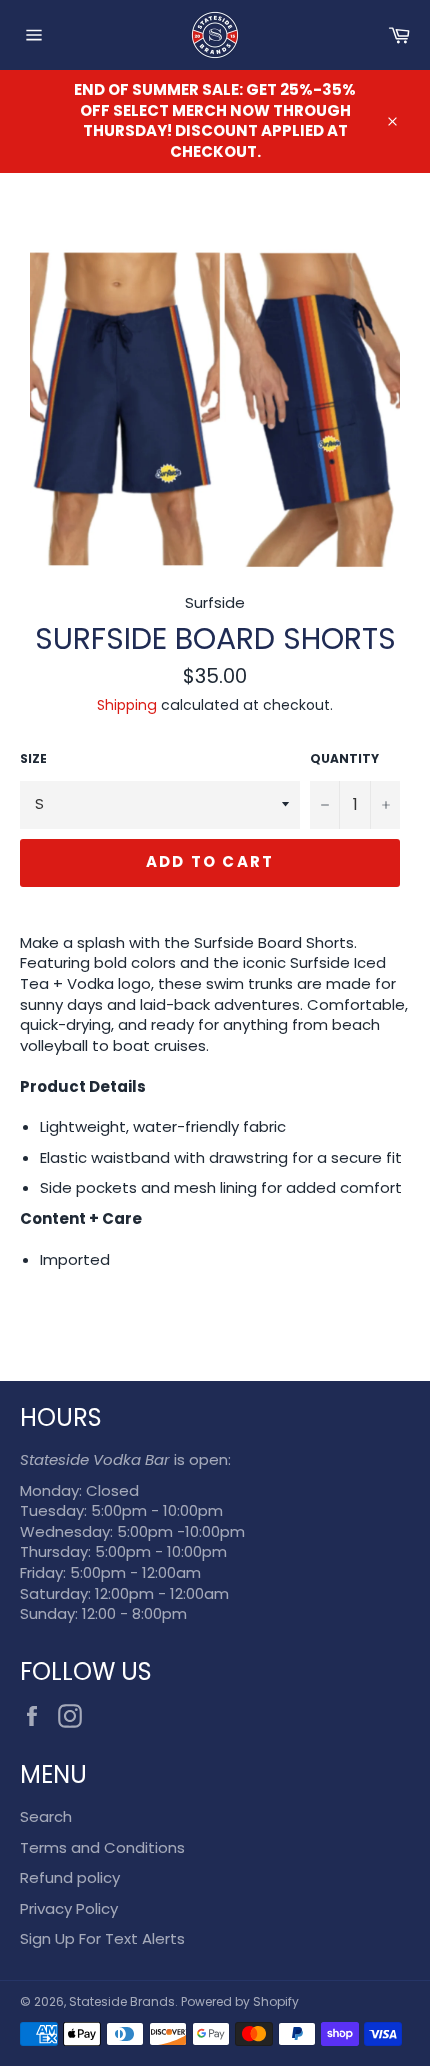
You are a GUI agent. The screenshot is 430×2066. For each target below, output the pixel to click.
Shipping (127, 705)
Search (46, 1816)
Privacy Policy (69, 1908)
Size (33, 759)
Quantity (344, 759)
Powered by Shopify (240, 2001)
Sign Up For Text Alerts (102, 1938)
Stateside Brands (122, 2001)
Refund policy (70, 1877)
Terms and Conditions (102, 1847)
